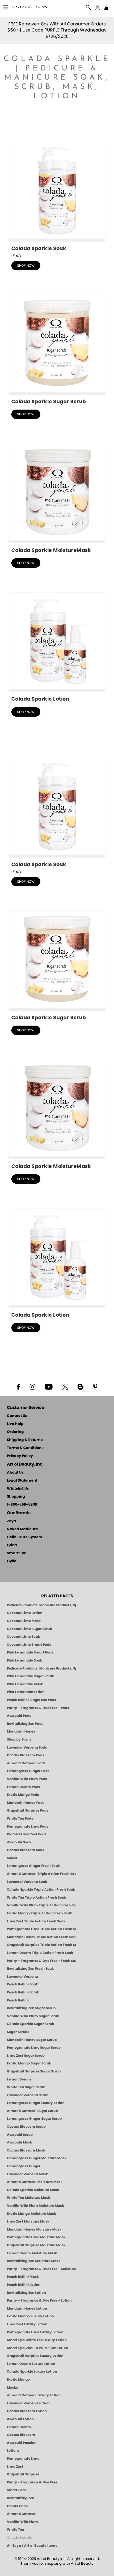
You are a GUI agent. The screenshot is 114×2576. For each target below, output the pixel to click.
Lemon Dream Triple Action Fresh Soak (40, 1953)
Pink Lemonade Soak (24, 1660)
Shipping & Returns (25, 1440)
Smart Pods (17, 2490)
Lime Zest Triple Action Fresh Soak (36, 1921)
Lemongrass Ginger (24, 2166)
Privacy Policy (20, 1456)
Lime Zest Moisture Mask (28, 2221)
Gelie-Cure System (25, 1537)
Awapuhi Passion (22, 2443)
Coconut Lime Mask (24, 1621)
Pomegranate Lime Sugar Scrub (34, 2048)
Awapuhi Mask (20, 2142)
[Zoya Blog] (80, 1386)
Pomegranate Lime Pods (28, 1826)
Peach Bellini (18, 2000)
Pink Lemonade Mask (25, 1684)
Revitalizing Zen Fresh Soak (30, 1969)
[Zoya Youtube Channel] (49, 1386)
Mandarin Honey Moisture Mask (34, 2229)
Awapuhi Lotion (20, 2419)
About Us (15, 1473)
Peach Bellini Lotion (24, 2285)
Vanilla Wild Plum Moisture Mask (35, 2206)
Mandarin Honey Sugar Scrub (32, 2040)
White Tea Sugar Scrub (26, 2087)
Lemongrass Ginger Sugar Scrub (34, 2119)
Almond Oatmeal (22, 2514)
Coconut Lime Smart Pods (29, 1645)
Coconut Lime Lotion (25, 1613)
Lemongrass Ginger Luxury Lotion (36, 2103)
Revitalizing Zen (21, 2498)
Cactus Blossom (21, 2435)
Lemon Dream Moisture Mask (32, 2253)
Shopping (16, 1497)
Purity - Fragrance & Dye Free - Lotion (39, 2300)
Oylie (12, 1561)
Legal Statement (22, 1481)
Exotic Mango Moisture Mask (31, 2214)
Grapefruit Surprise (23, 2474)
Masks (12, 2388)
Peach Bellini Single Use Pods (32, 1700)
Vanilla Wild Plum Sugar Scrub (33, 2016)
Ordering (15, 1432)
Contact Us (17, 1416)
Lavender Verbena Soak (27, 1882)
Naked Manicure (22, 1529)
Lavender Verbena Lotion (28, 2403)
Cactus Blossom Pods (26, 1755)
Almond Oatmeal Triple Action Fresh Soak (42, 1874)
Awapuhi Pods (19, 1716)
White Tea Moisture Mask (28, 2198)
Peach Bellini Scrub (23, 1992)
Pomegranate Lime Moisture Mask (36, 2237)
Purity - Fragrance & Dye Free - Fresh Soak (42, 1961)
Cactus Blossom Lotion (27, 2411)
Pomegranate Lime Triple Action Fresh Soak (42, 1929)
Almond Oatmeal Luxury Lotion (34, 2395)
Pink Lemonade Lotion (26, 1692)
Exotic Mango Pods (23, 1795)
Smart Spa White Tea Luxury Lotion (37, 2340)
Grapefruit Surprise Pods (28, 1810)
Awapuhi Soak (19, 1842)
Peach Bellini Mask (23, 2277)
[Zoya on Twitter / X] (65, 1386)
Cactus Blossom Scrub (26, 2127)
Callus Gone (17, 2506)
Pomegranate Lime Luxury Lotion (35, 2332)
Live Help (15, 1424)
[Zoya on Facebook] (18, 1386)
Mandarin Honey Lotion (27, 2308)
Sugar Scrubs (18, 2032)
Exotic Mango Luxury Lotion (30, 2316)
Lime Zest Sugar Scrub (26, 2056)
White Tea (15, 2530)
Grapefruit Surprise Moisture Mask (36, 2245)
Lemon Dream (19, 2079)
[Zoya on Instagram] (33, 1386)
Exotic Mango (18, 2380)
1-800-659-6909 (22, 1505)
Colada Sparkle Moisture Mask (33, 2190)
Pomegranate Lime (23, 2459)
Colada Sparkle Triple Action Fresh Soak (41, 1890)
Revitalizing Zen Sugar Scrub (31, 2008)
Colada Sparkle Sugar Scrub (31, 2024)
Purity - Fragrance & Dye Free (32, 2482)
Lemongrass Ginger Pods (28, 1771)
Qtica (12, 1545)
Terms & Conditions (25, 1448)
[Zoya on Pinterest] (95, 1386)
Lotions (13, 2451)
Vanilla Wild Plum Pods (27, 1779)
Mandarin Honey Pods (26, 1803)
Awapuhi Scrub (20, 2135)
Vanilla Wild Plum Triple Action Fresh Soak (42, 1905)
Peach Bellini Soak (22, 1984)
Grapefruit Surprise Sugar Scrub (34, 2071)
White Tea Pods (20, 1818)
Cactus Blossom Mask (26, 2150)
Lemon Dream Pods (24, 1787)
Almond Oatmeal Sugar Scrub (32, 2111)
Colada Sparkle (19, 2538)
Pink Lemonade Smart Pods (30, 1652)
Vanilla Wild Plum (22, 2522)
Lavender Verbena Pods (27, 1747)
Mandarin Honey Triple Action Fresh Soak (42, 1937)
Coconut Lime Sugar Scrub (29, 1629)
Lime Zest (15, 2467)
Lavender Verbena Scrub (28, 2095)
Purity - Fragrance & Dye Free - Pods (38, 1708)
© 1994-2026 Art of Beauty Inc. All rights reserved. (57, 2561)
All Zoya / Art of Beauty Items (32, 2546)
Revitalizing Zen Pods (25, 1724)
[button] (30, 8)
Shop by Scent (19, 1739)
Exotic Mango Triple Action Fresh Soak (39, 1913)
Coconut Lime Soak (23, 1637)
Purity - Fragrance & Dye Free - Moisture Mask (42, 2269)
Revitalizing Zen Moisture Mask (34, 2261)
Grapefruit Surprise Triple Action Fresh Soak (42, 1945)
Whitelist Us (18, 1489)
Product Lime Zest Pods (27, 1834)
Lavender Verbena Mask (27, 2174)
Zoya (11, 1521)
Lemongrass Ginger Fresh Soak (33, 1866)
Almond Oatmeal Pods (26, 1763)
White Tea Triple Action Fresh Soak (37, 1898)
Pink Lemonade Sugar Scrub (31, 1676)
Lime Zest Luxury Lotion (27, 2324)
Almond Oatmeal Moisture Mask (35, 2182)
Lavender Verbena (22, 1977)
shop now (26, 266)
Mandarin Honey (21, 1731)
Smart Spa (17, 1553)
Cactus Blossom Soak (26, 1850)
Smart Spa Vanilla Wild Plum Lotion (37, 2348)
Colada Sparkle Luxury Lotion (32, 2371)
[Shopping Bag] (106, 8)
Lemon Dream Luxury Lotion (31, 2364)
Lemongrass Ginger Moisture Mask (37, 2158)
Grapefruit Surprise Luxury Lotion (35, 2356)
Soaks (12, 1858)
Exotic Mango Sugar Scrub (29, 2063)
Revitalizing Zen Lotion (26, 2293)
